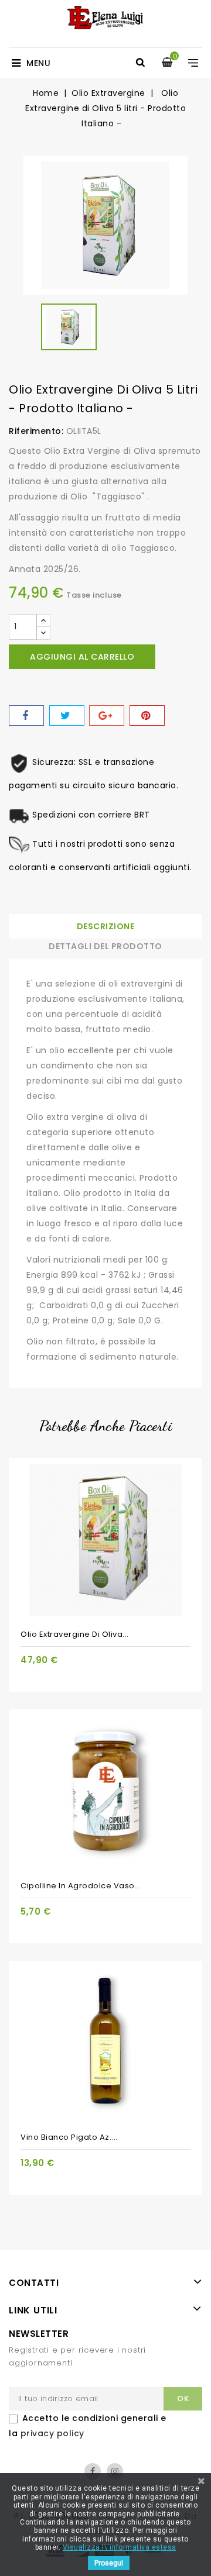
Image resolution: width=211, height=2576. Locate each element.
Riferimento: (36, 431)
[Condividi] (26, 715)
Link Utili (33, 2310)
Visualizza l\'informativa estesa (120, 2547)
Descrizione (106, 926)
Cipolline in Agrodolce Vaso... (81, 1886)
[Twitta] (67, 715)
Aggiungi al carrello (82, 657)
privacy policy (52, 2433)
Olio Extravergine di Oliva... (75, 1634)
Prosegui (109, 2563)
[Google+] (107, 715)
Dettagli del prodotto (105, 946)
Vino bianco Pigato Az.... (69, 2137)
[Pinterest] (147, 715)
